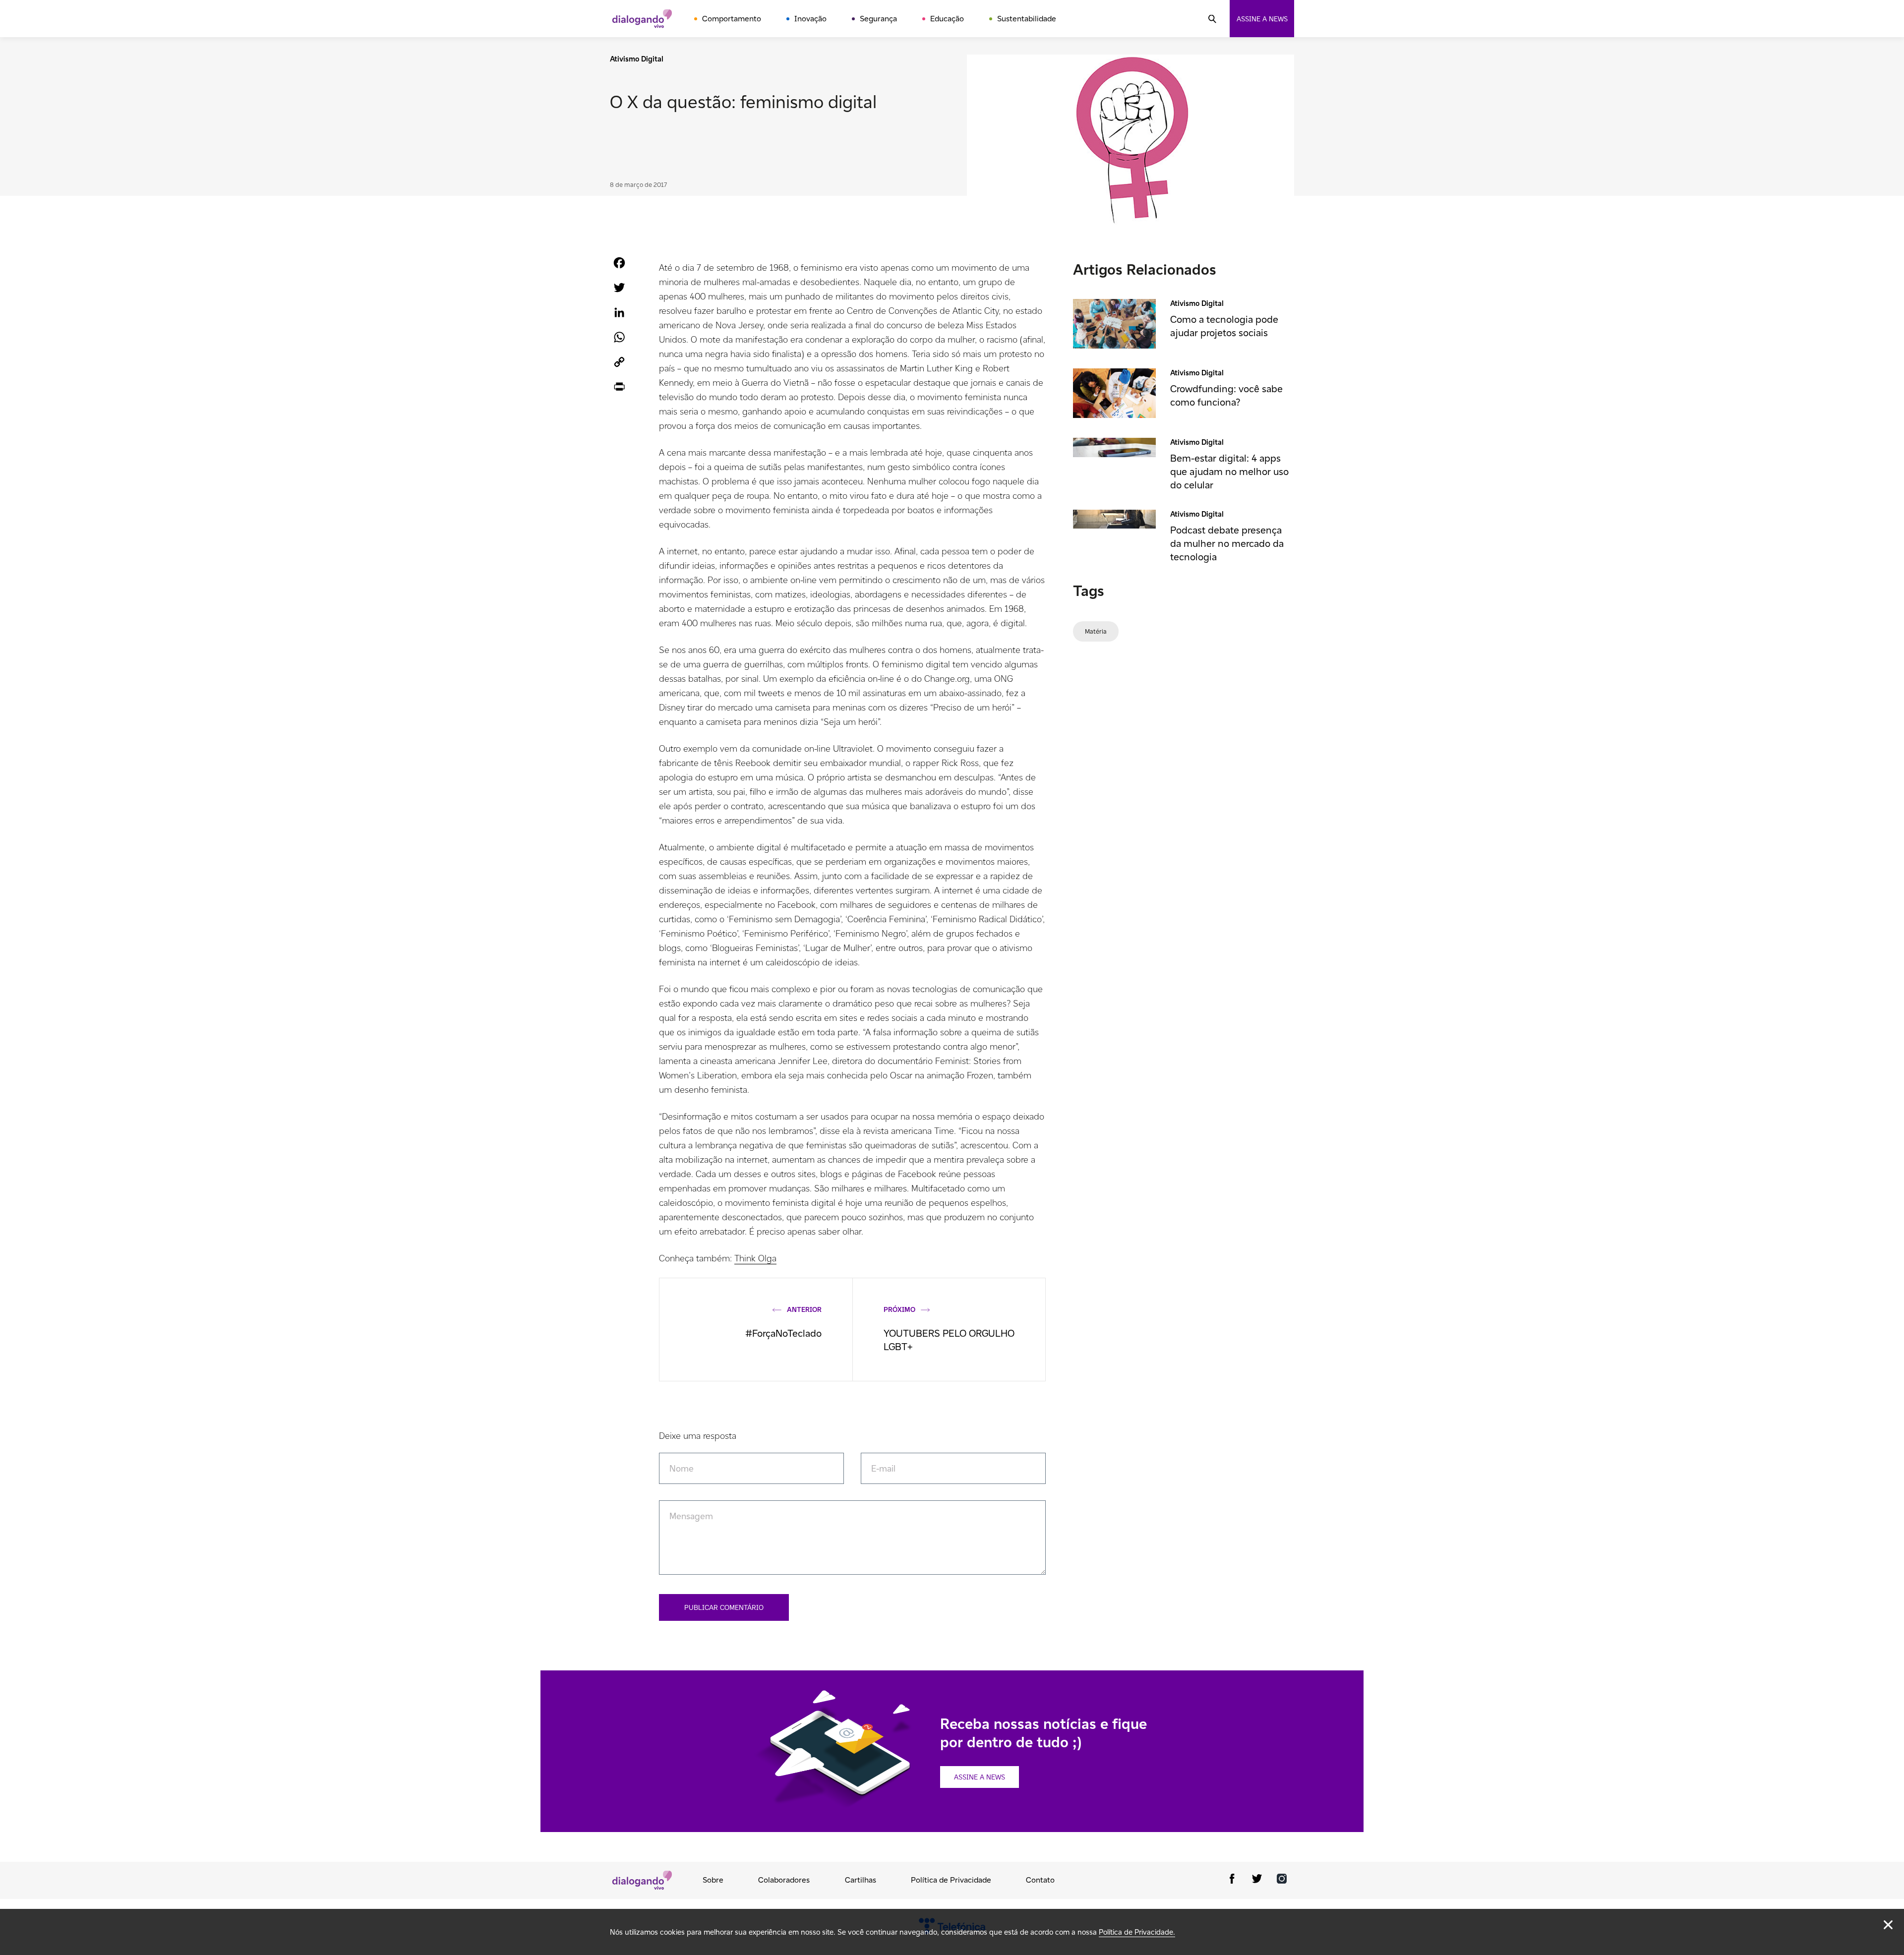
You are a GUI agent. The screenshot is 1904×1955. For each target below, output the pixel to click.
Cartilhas (861, 1880)
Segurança (878, 19)
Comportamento (732, 19)
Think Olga (755, 1258)
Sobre (713, 1880)
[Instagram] (1282, 1880)
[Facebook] (1232, 1880)
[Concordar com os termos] (1888, 1925)
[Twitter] (1257, 1880)
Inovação (810, 19)
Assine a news (1262, 19)
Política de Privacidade (951, 1880)
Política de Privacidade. (1137, 1932)
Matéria (1096, 631)
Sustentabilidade (1027, 19)
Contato (1040, 1880)
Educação (947, 19)
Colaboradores (784, 1880)
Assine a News (980, 1777)
